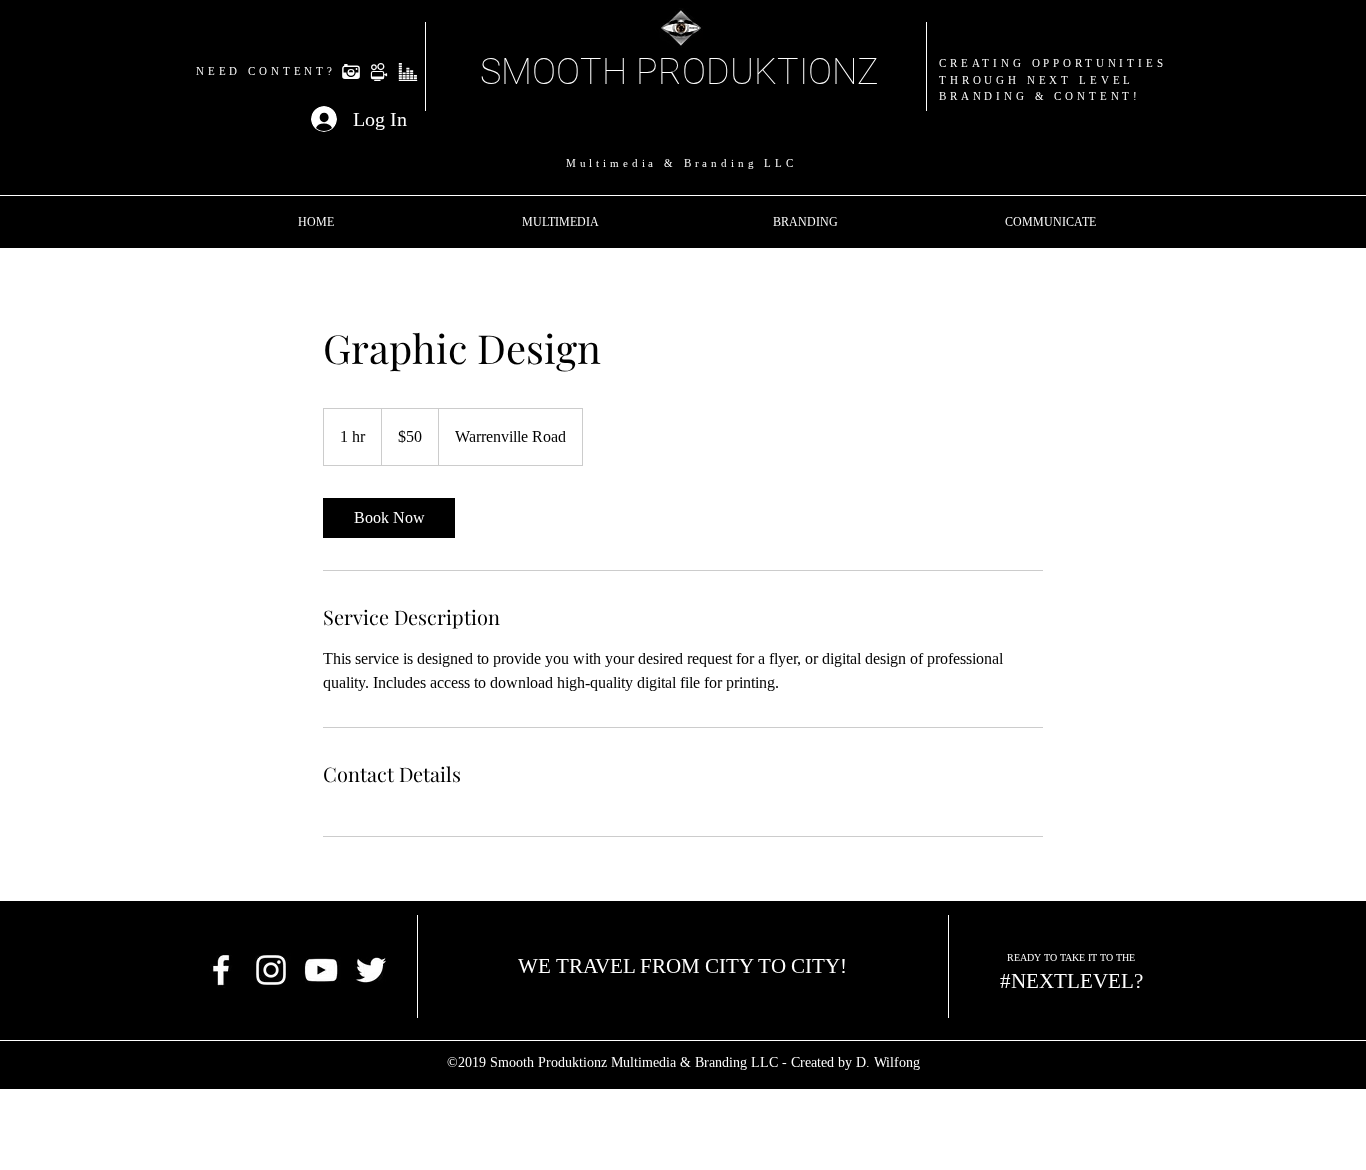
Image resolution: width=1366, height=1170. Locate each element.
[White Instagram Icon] (271, 970)
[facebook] (221, 970)
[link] (389, 518)
